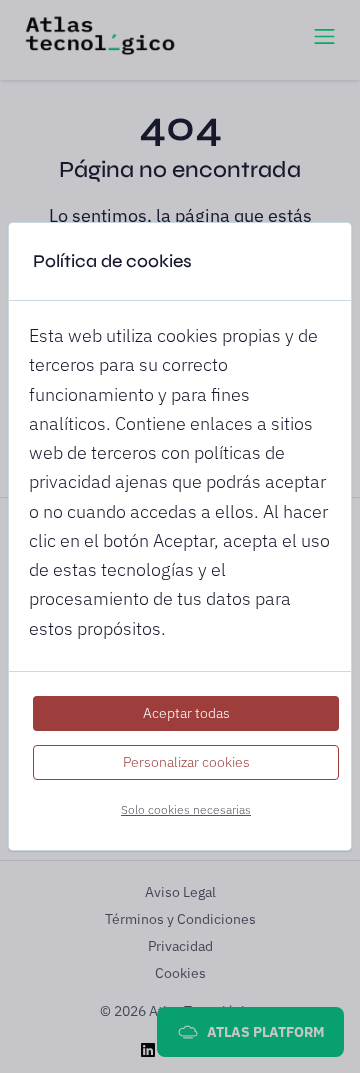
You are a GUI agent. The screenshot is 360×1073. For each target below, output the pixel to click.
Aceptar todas (186, 713)
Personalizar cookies (186, 762)
